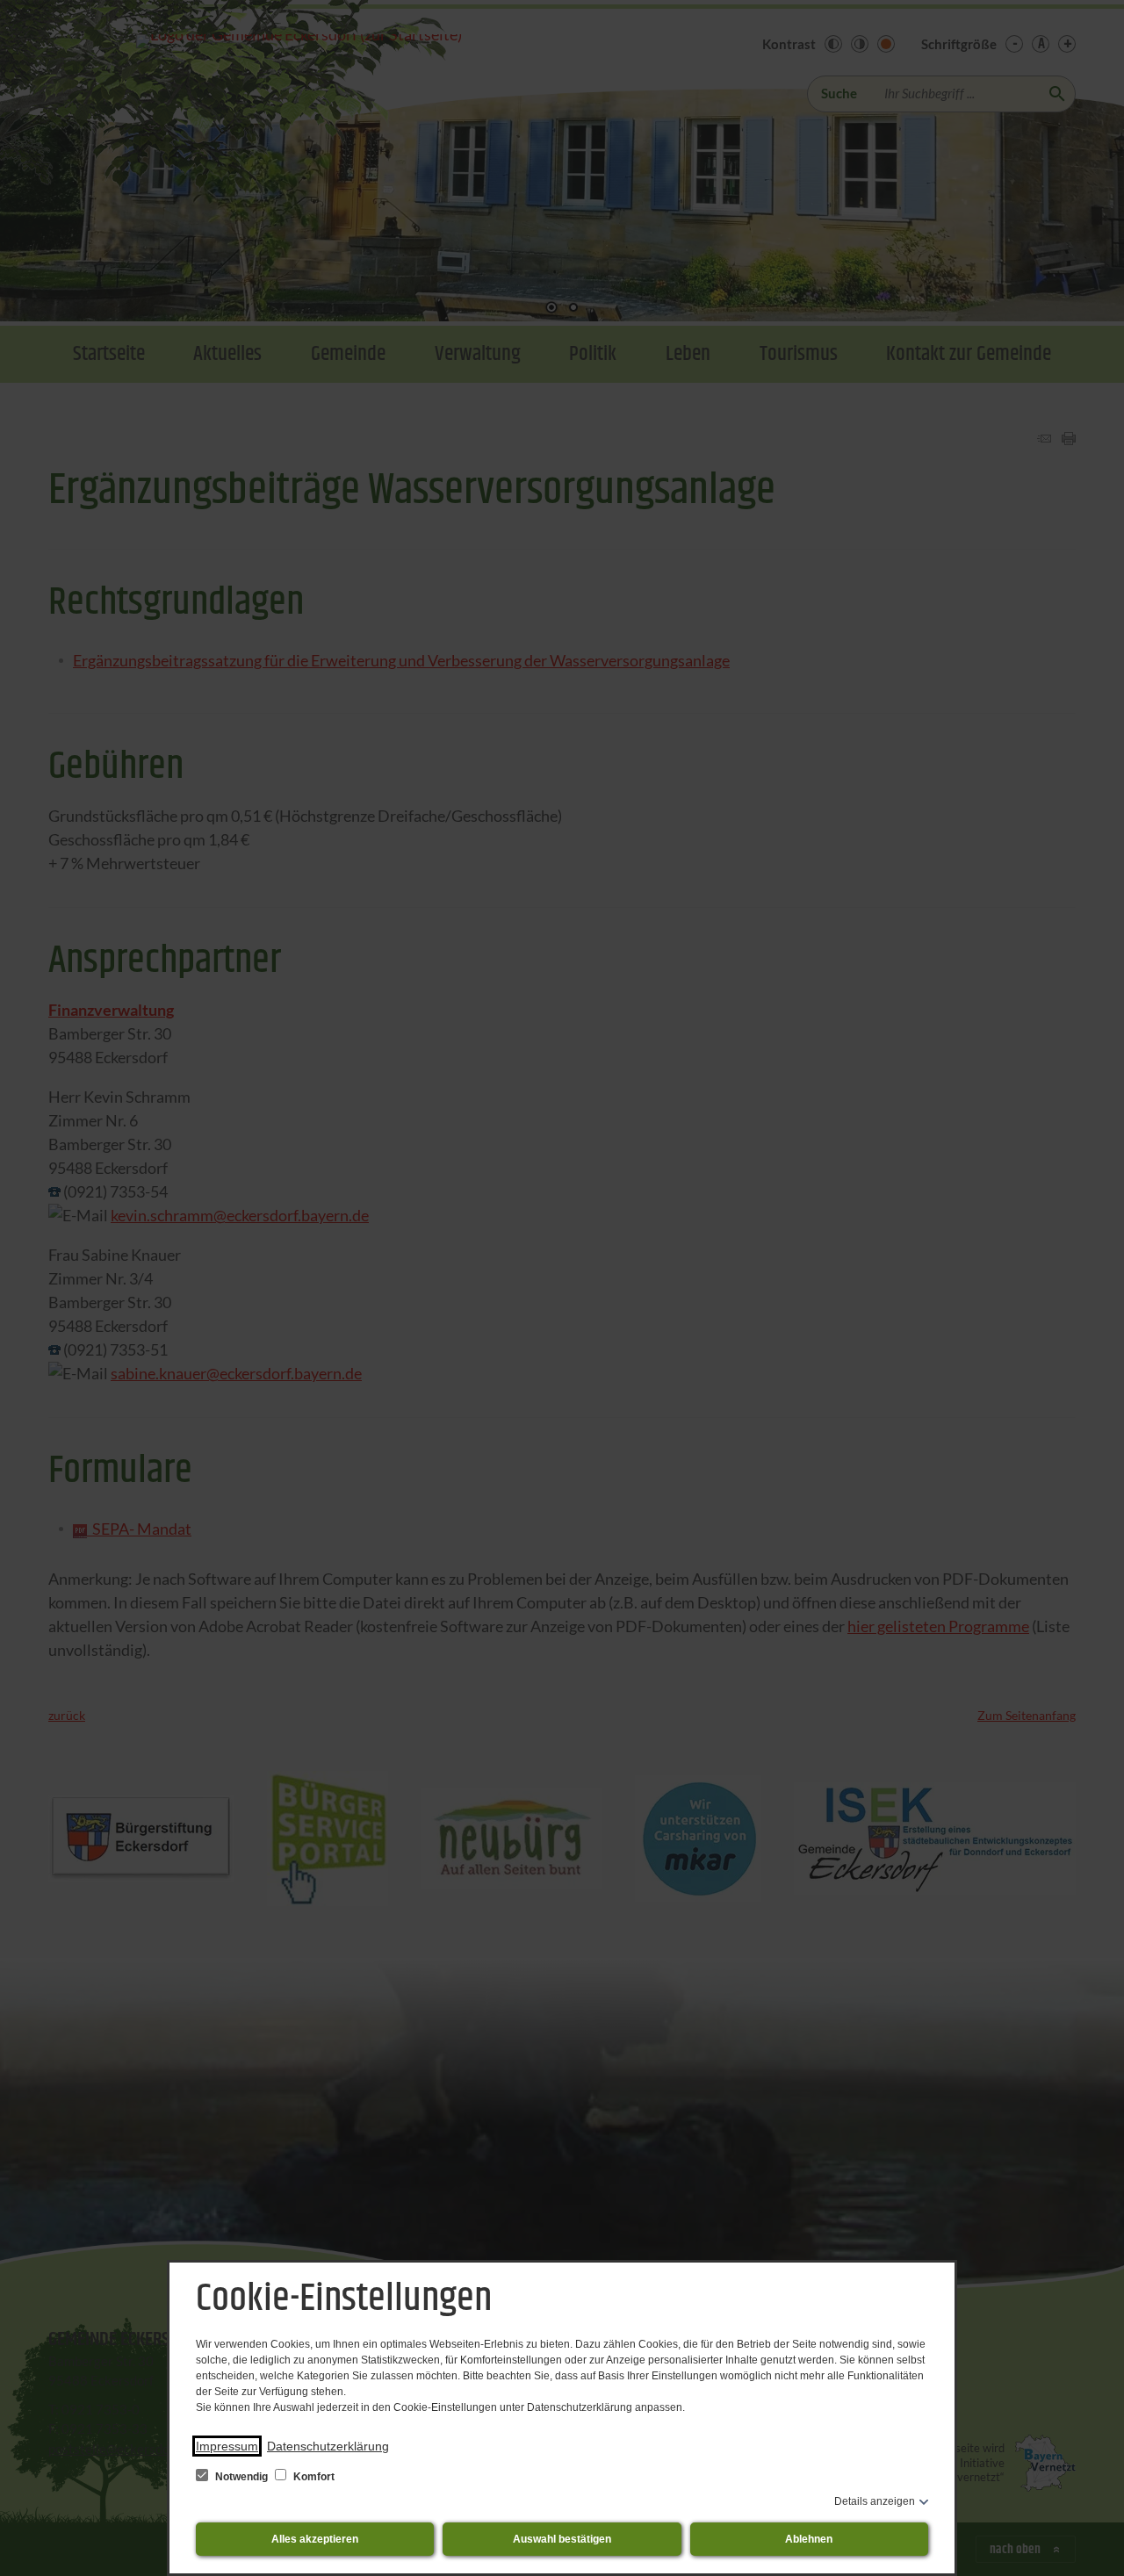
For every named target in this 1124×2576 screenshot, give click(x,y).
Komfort (313, 2477)
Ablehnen (809, 2539)
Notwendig (241, 2477)
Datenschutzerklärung (328, 2446)
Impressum (227, 2446)
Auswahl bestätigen (562, 2539)
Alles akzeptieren (315, 2539)
